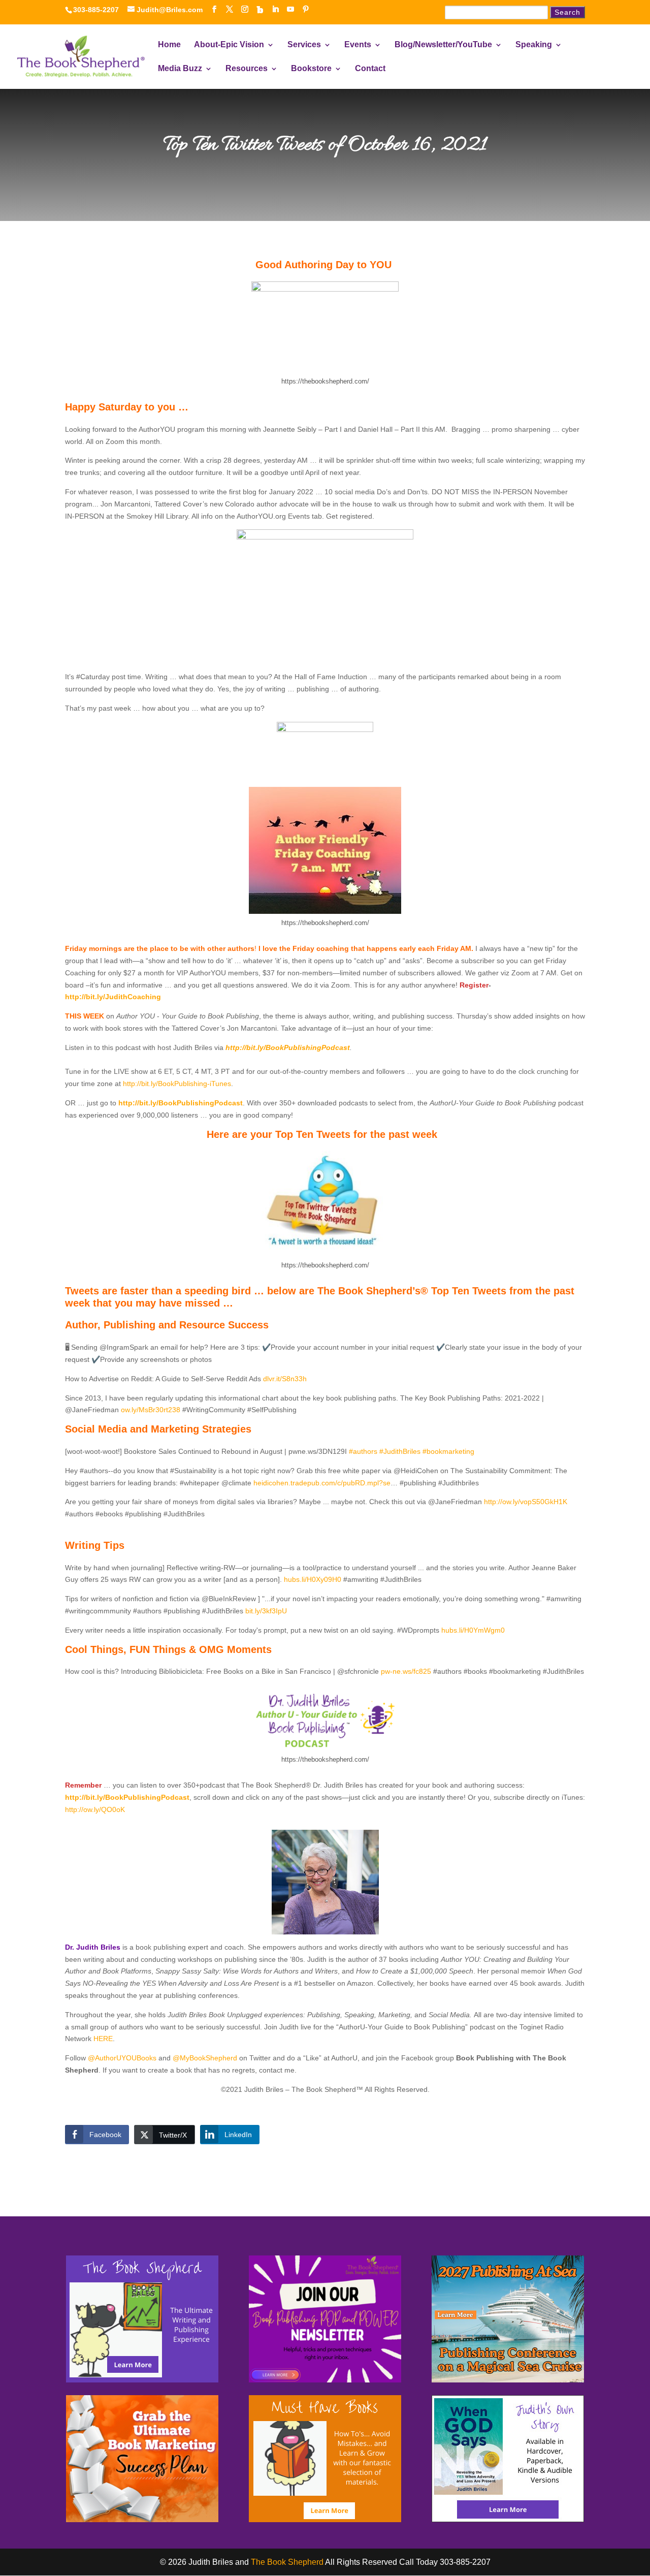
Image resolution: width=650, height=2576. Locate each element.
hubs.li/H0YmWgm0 (473, 1630)
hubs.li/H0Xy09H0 (313, 1579)
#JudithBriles (400, 1451)
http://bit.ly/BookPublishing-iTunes (177, 1084)
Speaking (534, 45)
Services (304, 45)
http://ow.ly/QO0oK (98, 1809)
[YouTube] (290, 9)
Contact (370, 69)
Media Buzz (180, 69)
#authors (363, 1451)
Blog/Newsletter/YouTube (443, 45)
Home (169, 45)
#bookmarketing (448, 1451)
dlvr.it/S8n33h (285, 1379)
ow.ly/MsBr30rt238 (151, 1410)
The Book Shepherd (287, 2562)
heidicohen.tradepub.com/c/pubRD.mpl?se (322, 1483)
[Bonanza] (260, 10)
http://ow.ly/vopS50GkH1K (526, 1502)
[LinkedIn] (275, 9)
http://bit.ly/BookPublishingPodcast (288, 1047)
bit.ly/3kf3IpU (266, 1611)
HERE (103, 2039)
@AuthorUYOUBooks (122, 2058)
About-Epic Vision (229, 45)
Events (358, 45)
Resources (247, 69)
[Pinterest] (306, 9)
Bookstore (311, 69)
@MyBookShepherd (205, 2058)
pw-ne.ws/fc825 (407, 1671)
